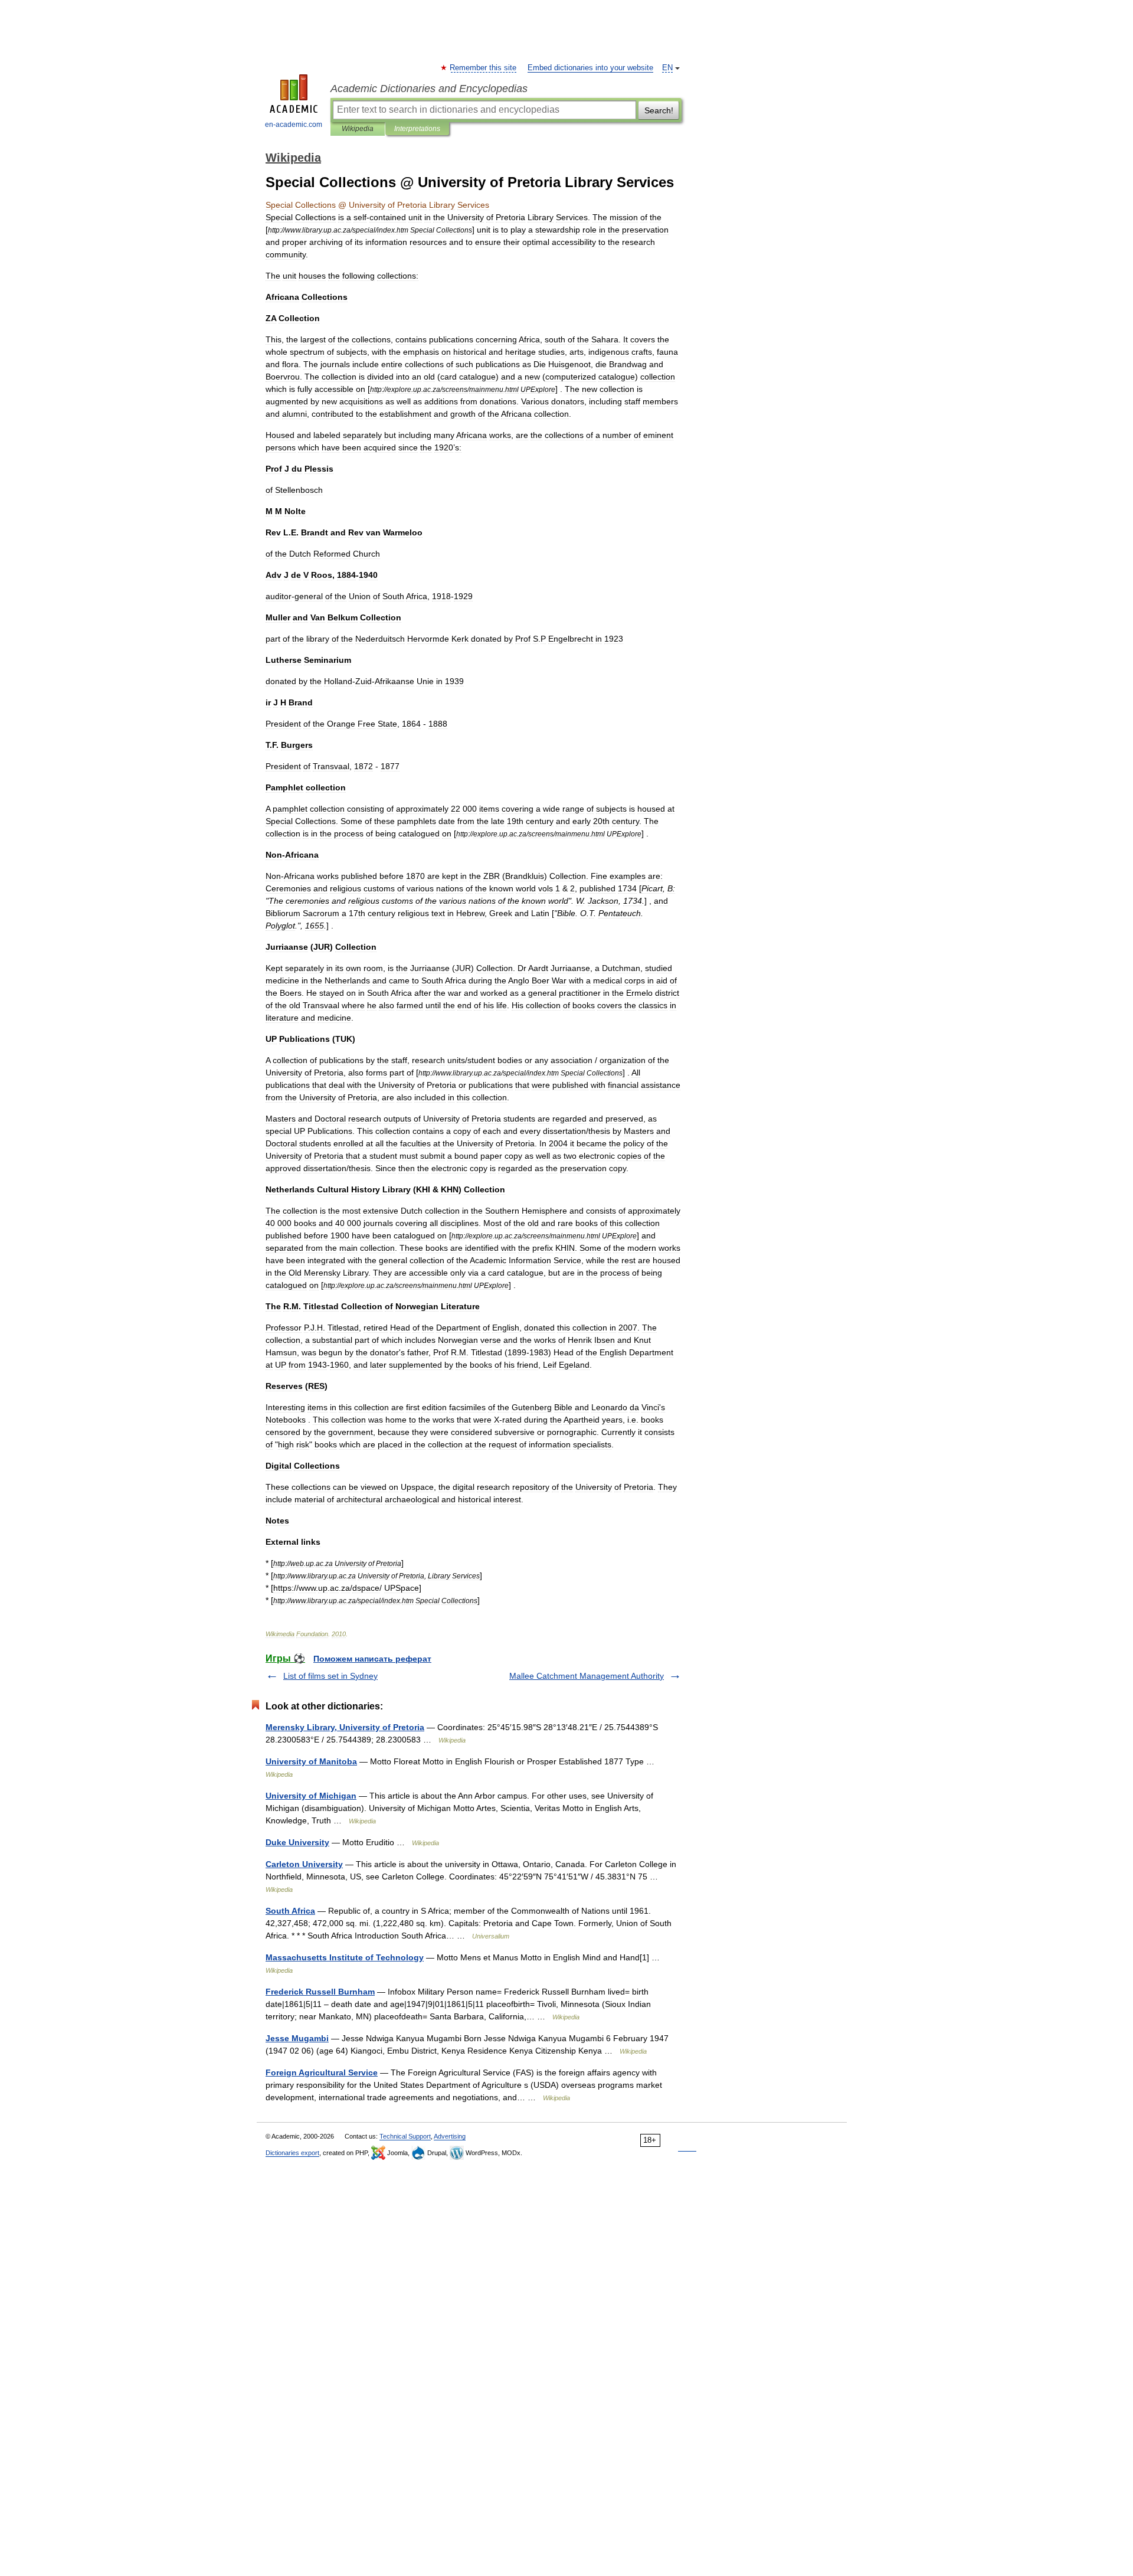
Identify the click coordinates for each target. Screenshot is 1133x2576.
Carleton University (304, 1864)
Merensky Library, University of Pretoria (345, 1727)
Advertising (450, 2136)
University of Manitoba (311, 1761)
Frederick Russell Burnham (320, 1992)
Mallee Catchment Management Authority (587, 1676)
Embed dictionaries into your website (590, 68)
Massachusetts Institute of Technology (345, 1957)
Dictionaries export (292, 2153)
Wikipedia (358, 129)
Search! (659, 110)
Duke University (297, 1842)
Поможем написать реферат (372, 1659)
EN (667, 68)
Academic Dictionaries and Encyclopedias (429, 89)
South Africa (290, 1911)
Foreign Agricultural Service (322, 2072)
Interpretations (417, 129)
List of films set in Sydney (330, 1676)
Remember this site (484, 68)
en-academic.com (294, 125)
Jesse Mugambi (297, 2038)
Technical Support (405, 2136)
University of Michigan (311, 1796)
